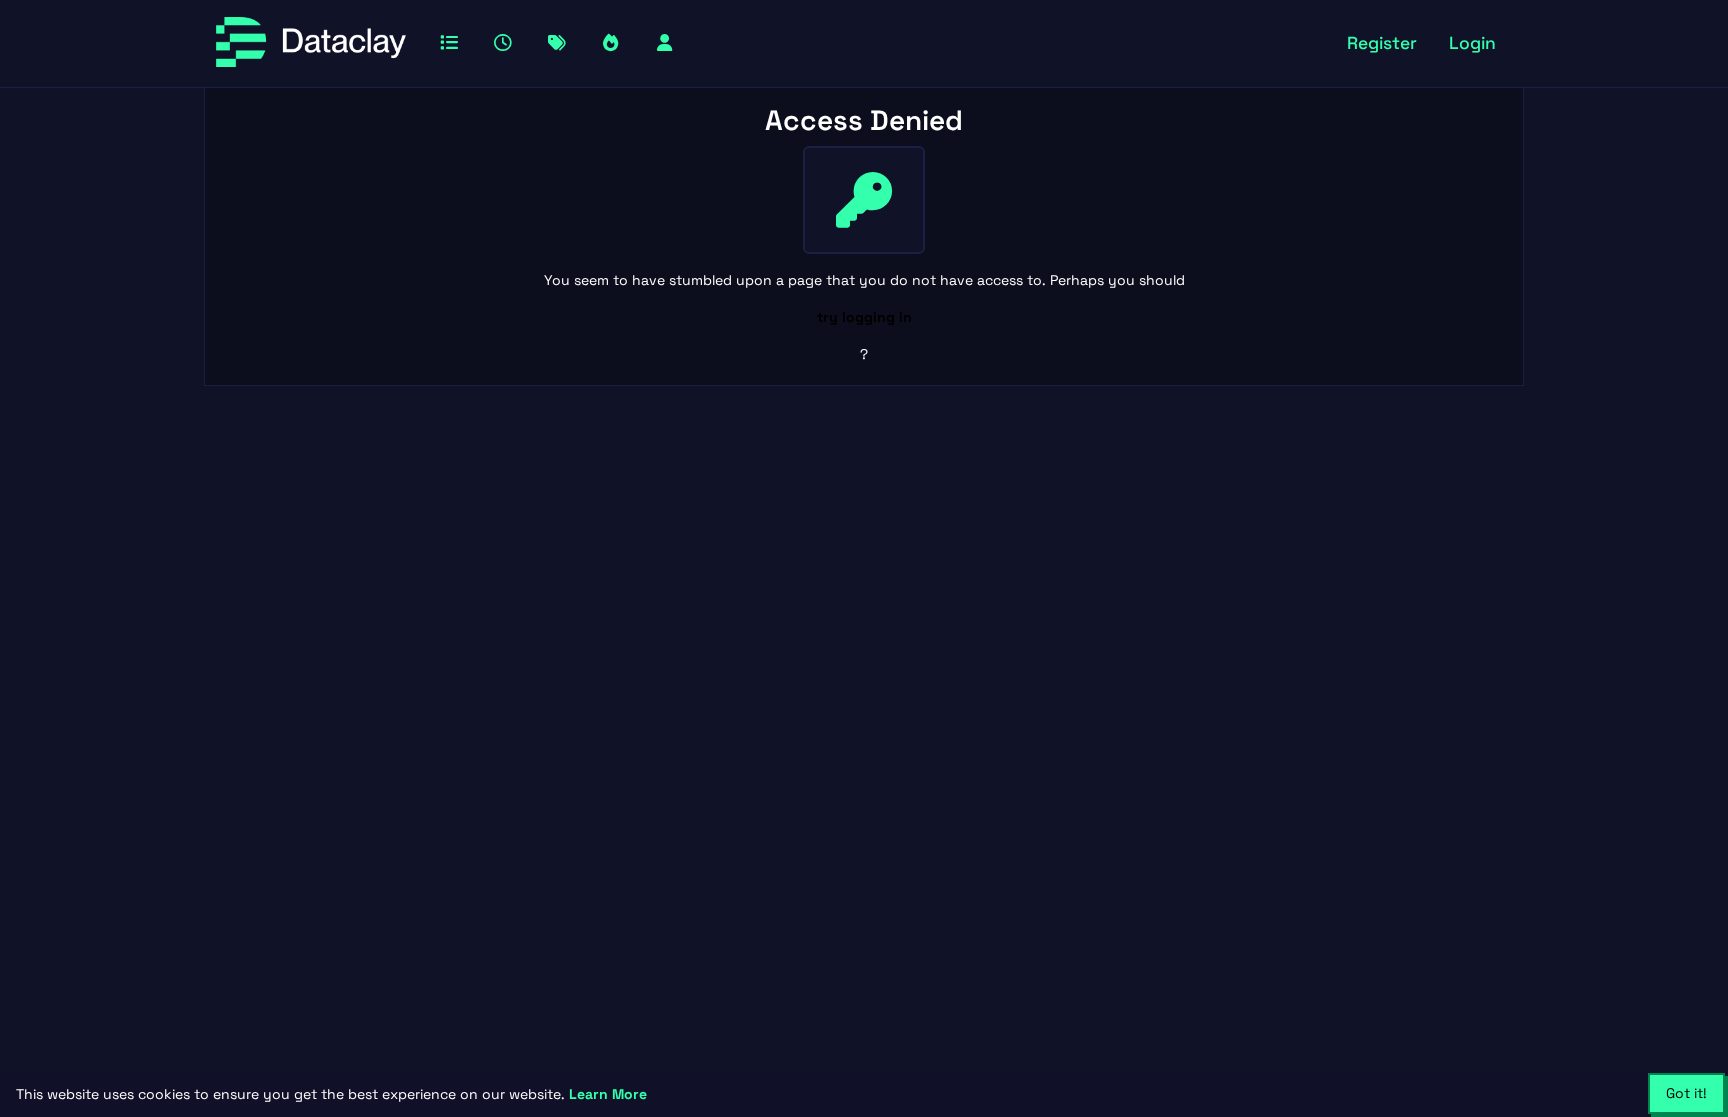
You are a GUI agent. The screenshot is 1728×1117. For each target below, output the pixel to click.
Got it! (1686, 1093)
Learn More (608, 1094)
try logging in (864, 317)
